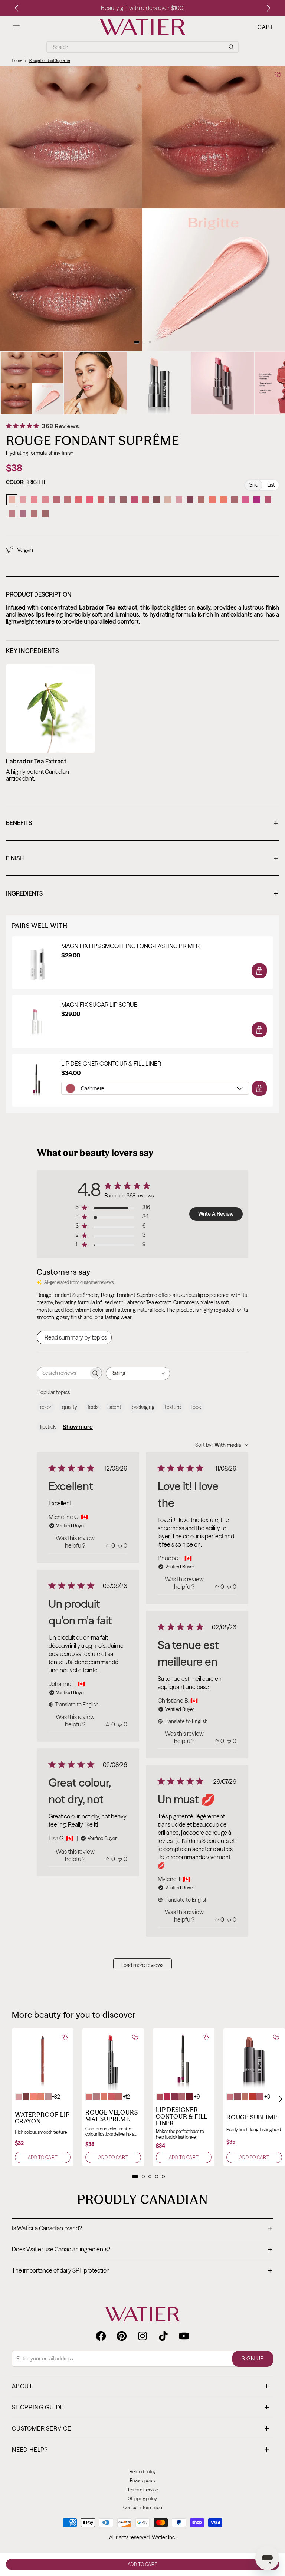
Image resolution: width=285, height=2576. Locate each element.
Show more (78, 1427)
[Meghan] (34, 500)
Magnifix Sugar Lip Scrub (99, 1005)
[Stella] (257, 500)
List (271, 485)
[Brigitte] (12, 500)
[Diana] (45, 514)
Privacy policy (143, 2480)
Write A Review (216, 1214)
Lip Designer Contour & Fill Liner (111, 1064)
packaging (143, 1407)
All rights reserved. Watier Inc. (142, 2537)
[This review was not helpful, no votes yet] (120, 1545)
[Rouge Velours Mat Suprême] (113, 2059)
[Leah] (68, 500)
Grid (253, 485)
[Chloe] (23, 500)
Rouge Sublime (252, 2117)
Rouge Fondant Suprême (50, 61)
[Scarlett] (79, 500)
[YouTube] (184, 2336)
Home (17, 61)
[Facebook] (101, 2336)
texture (173, 1407)
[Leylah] (223, 500)
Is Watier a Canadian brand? (142, 2229)
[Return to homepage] (142, 2314)
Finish (142, 859)
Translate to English (77, 1705)
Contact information (143, 2508)
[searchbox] (63, 1373)
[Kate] (23, 514)
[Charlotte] (212, 500)
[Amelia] (34, 514)
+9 (197, 2097)
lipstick (48, 1427)
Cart (265, 27)
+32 (56, 2097)
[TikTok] (163, 2336)
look (196, 1407)
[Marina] (201, 500)
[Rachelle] (12, 514)
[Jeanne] (56, 500)
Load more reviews (142, 1965)
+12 (126, 2097)
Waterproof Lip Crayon (42, 2118)
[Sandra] (112, 500)
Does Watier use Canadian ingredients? (142, 2250)
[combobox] (138, 1374)
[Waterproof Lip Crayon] (43, 2059)
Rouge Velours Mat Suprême (112, 2116)
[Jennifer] (168, 500)
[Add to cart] (259, 971)
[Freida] (190, 500)
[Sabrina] (123, 500)
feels (93, 1407)
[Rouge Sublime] (254, 2059)
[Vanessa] (179, 500)
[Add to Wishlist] (278, 74)
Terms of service (142, 2490)
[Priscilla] (268, 500)
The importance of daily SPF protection (142, 2271)
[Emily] (90, 500)
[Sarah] (101, 500)
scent (115, 1407)
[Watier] (142, 27)
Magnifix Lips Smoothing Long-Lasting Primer (130, 946)
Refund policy (143, 2472)
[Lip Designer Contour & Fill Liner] (184, 2059)
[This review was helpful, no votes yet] (108, 1545)
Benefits (142, 824)
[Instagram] (142, 2336)
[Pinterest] (122, 2336)
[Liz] (246, 500)
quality (70, 1407)
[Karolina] (45, 500)
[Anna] (134, 500)
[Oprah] (157, 500)
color (46, 1407)
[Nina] (235, 500)
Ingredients (142, 894)
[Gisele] (145, 500)
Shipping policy (143, 2499)
